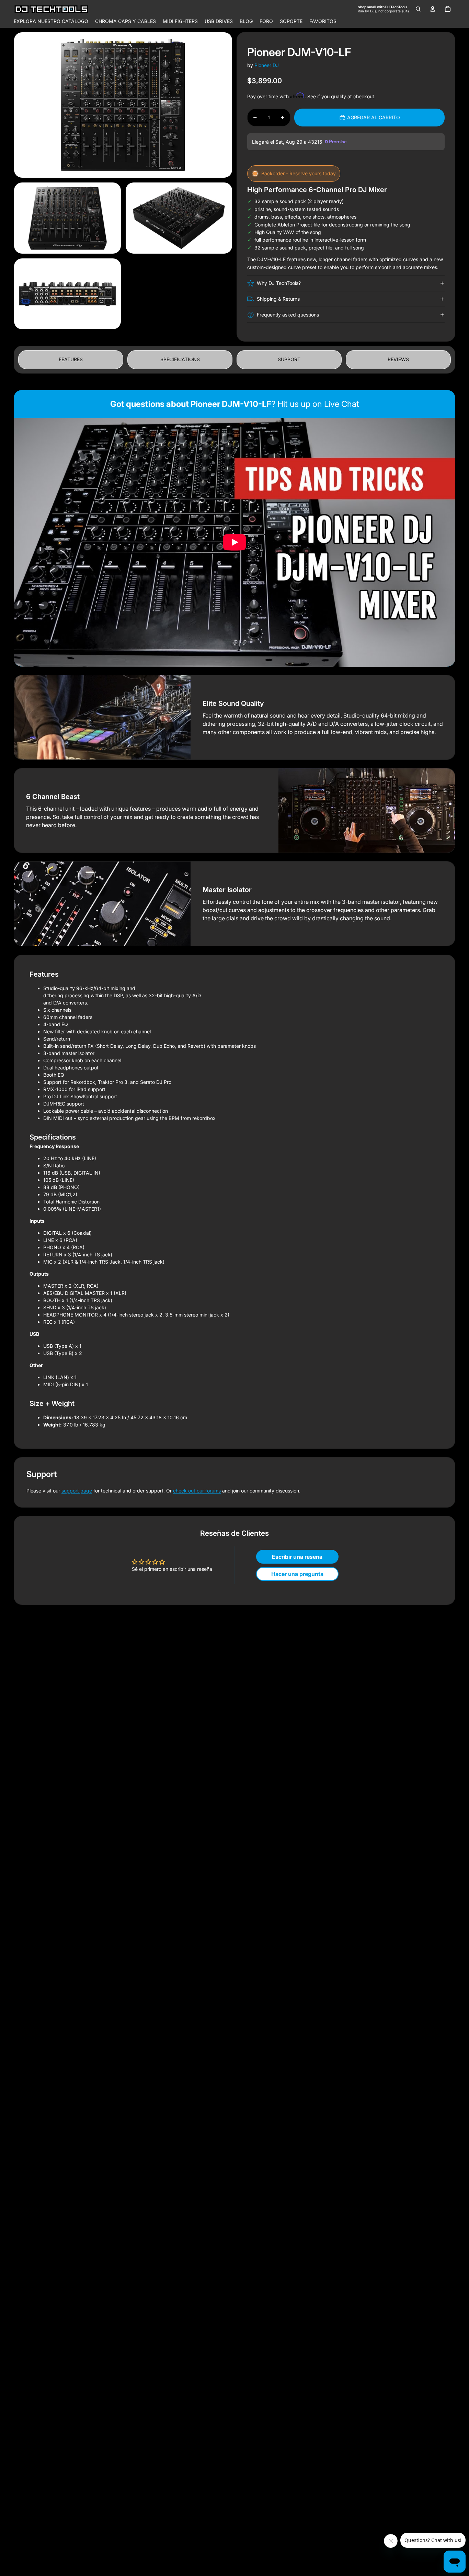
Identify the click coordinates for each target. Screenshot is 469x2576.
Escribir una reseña (297, 1557)
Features (71, 359)
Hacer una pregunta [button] (297, 1574)
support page (77, 1491)
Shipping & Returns (278, 299)
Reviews (398, 359)
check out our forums (197, 1491)
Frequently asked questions (288, 315)
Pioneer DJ (267, 65)
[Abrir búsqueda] (418, 9)
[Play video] (235, 542)
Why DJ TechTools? (279, 283)
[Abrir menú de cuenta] (433, 9)
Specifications (180, 359)
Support (289, 359)
